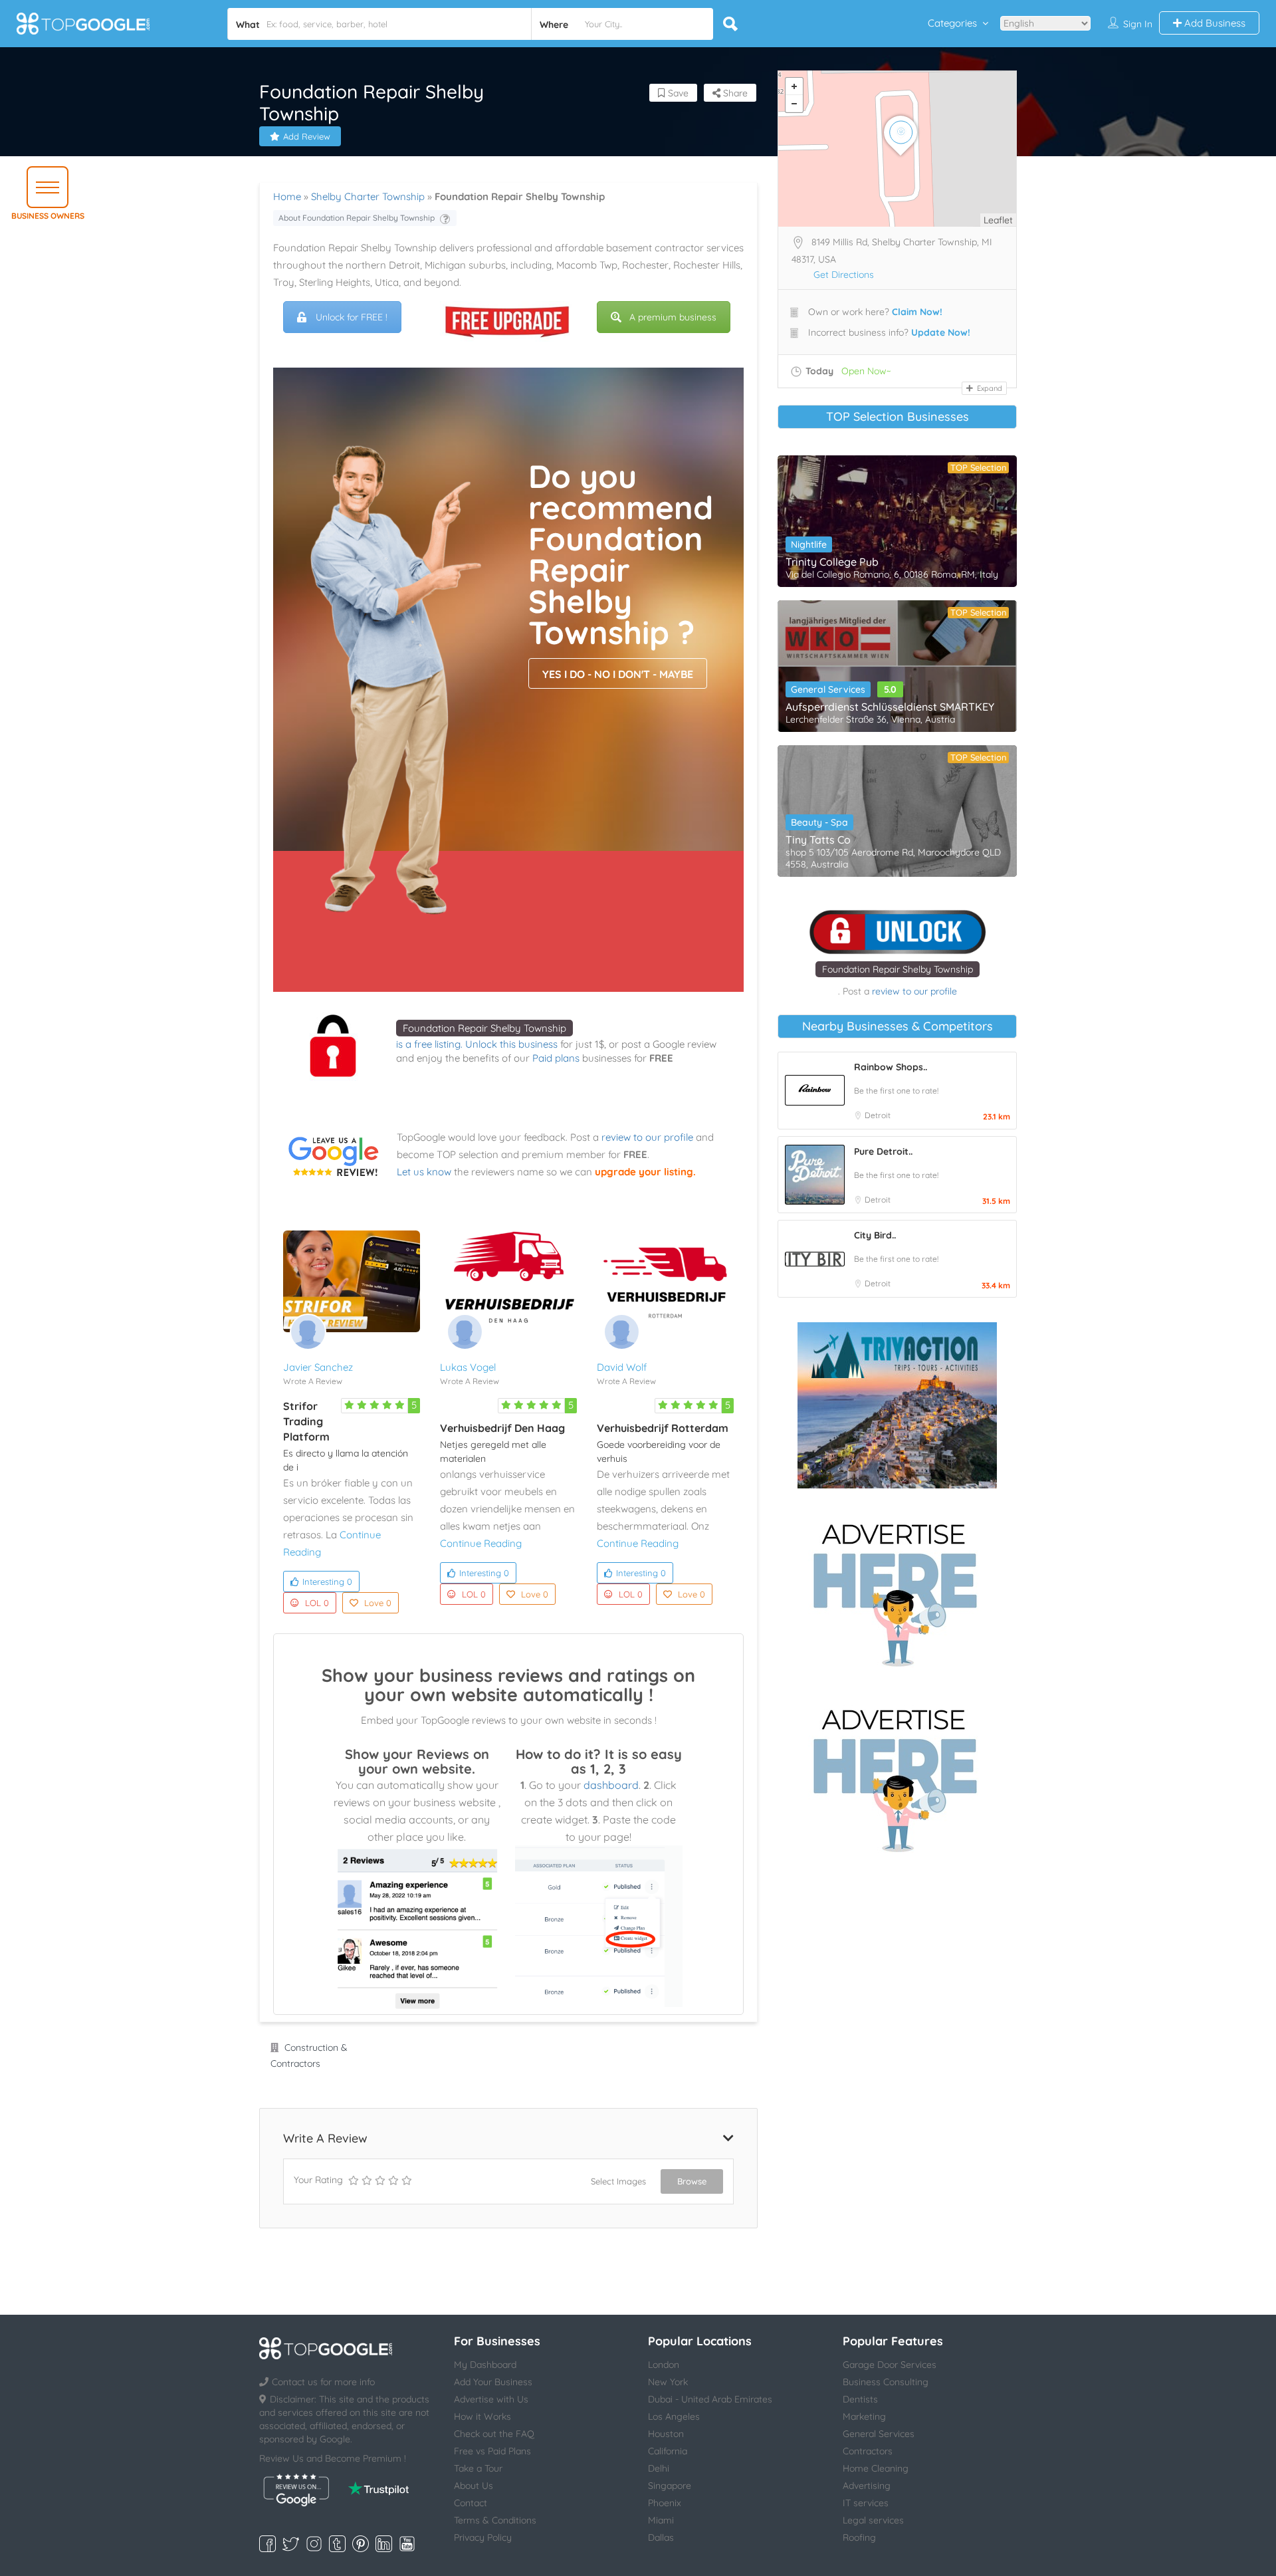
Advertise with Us (491, 2399)
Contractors (868, 2451)
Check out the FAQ (494, 2434)
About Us (474, 2486)
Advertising (867, 2486)
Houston (666, 2434)
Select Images (618, 2181)
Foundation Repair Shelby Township (484, 1028)
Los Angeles (674, 2416)
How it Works (482, 2416)
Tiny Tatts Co (818, 840)
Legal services (873, 2520)
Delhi (659, 2468)
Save (677, 93)
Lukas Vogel (468, 1367)
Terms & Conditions (495, 2520)
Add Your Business (493, 2382)
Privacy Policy (483, 2537)
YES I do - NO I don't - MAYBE (618, 674)
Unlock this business (511, 1044)
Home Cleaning (876, 2468)
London (664, 2365)
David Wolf (622, 1367)
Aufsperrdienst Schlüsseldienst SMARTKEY (890, 707)
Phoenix (665, 2503)
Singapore (670, 2486)
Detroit (878, 1115)
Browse (692, 2181)
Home (287, 196)
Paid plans (556, 1058)
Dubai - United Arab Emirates (710, 2399)
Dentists (860, 2399)
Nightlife (809, 544)
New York (668, 2382)
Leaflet (998, 220)
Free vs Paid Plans (492, 2451)
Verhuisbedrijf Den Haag (502, 1428)
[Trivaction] (897, 1405)
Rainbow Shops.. (891, 1067)
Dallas (661, 2537)
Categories (952, 23)
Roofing (859, 2537)
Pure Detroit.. (883, 1151)
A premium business (673, 317)
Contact (471, 2503)
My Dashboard (485, 2365)
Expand (989, 388)
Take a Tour (478, 2468)
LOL (317, 1603)
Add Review (307, 136)
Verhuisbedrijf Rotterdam (663, 1428)
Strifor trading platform (306, 1421)
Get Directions (844, 275)
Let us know (424, 1172)
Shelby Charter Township (368, 196)
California (668, 2451)
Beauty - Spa (819, 822)
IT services (866, 2503)
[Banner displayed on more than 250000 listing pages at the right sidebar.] (897, 1591)
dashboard (611, 1785)
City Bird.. (875, 1235)
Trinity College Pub (832, 562)
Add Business (1214, 23)
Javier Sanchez (318, 1367)
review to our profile (647, 1137)
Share (734, 93)
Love (378, 1603)
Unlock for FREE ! (352, 317)
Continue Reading (481, 1543)
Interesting (327, 1581)
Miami (661, 2520)
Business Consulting (886, 2382)
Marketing (864, 2416)
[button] (48, 187)
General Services (828, 689)
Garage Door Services (890, 2365)
